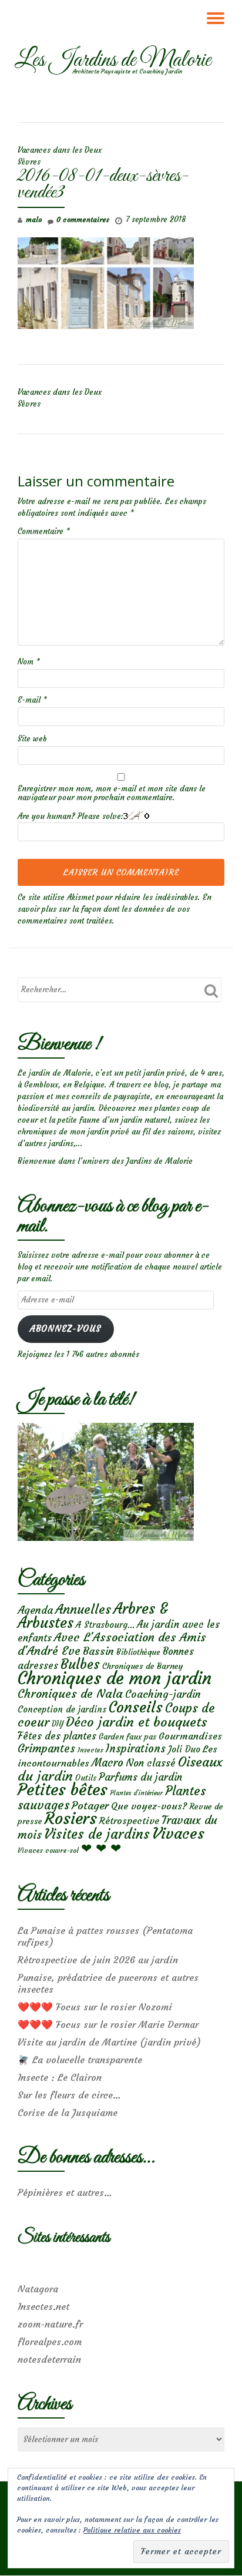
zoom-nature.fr (50, 2324)
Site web (32, 739)
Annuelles (83, 1609)
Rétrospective (129, 1821)
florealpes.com (50, 2342)
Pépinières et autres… (65, 2192)
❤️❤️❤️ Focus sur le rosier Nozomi (95, 2007)
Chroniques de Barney (143, 1666)
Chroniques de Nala (70, 1693)
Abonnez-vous (65, 1329)
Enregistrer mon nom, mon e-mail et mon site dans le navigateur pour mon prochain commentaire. (112, 793)
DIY (58, 1724)
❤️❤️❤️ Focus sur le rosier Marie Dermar (108, 2024)
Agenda (35, 1610)
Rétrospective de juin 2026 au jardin (98, 1960)
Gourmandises (190, 1736)
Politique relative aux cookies (132, 2530)
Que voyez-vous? (149, 1806)
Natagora (38, 2289)
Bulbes (80, 1664)
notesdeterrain (49, 2359)
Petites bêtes (63, 1790)
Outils (86, 1778)
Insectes (90, 1750)
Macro (107, 1763)
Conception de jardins (62, 1709)
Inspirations (136, 1749)
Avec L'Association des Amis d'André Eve (112, 1644)
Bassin (98, 1651)
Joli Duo (184, 1749)
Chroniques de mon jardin (115, 1678)
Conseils (136, 1707)
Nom (29, 662)
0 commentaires (83, 219)
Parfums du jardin (140, 1777)
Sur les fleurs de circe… (69, 2095)
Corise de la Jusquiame (68, 2112)
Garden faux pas (127, 1737)
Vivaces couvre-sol (48, 1850)
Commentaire (44, 531)
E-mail (32, 700)
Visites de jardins (97, 1834)
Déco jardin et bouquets (136, 1722)
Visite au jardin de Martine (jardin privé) (109, 2042)
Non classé (151, 1763)
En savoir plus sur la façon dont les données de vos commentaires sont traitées (115, 909)
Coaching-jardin (163, 1694)
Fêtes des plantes (57, 1736)
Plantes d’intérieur (136, 1793)
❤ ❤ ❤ (101, 1848)
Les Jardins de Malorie (113, 61)
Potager (90, 1806)
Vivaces (178, 1833)
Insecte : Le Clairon (60, 2077)
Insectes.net (43, 2306)
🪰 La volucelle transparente (80, 2060)
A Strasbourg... (105, 1625)
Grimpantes (46, 1749)
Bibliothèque (138, 1652)
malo (34, 219)
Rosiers (71, 1818)
